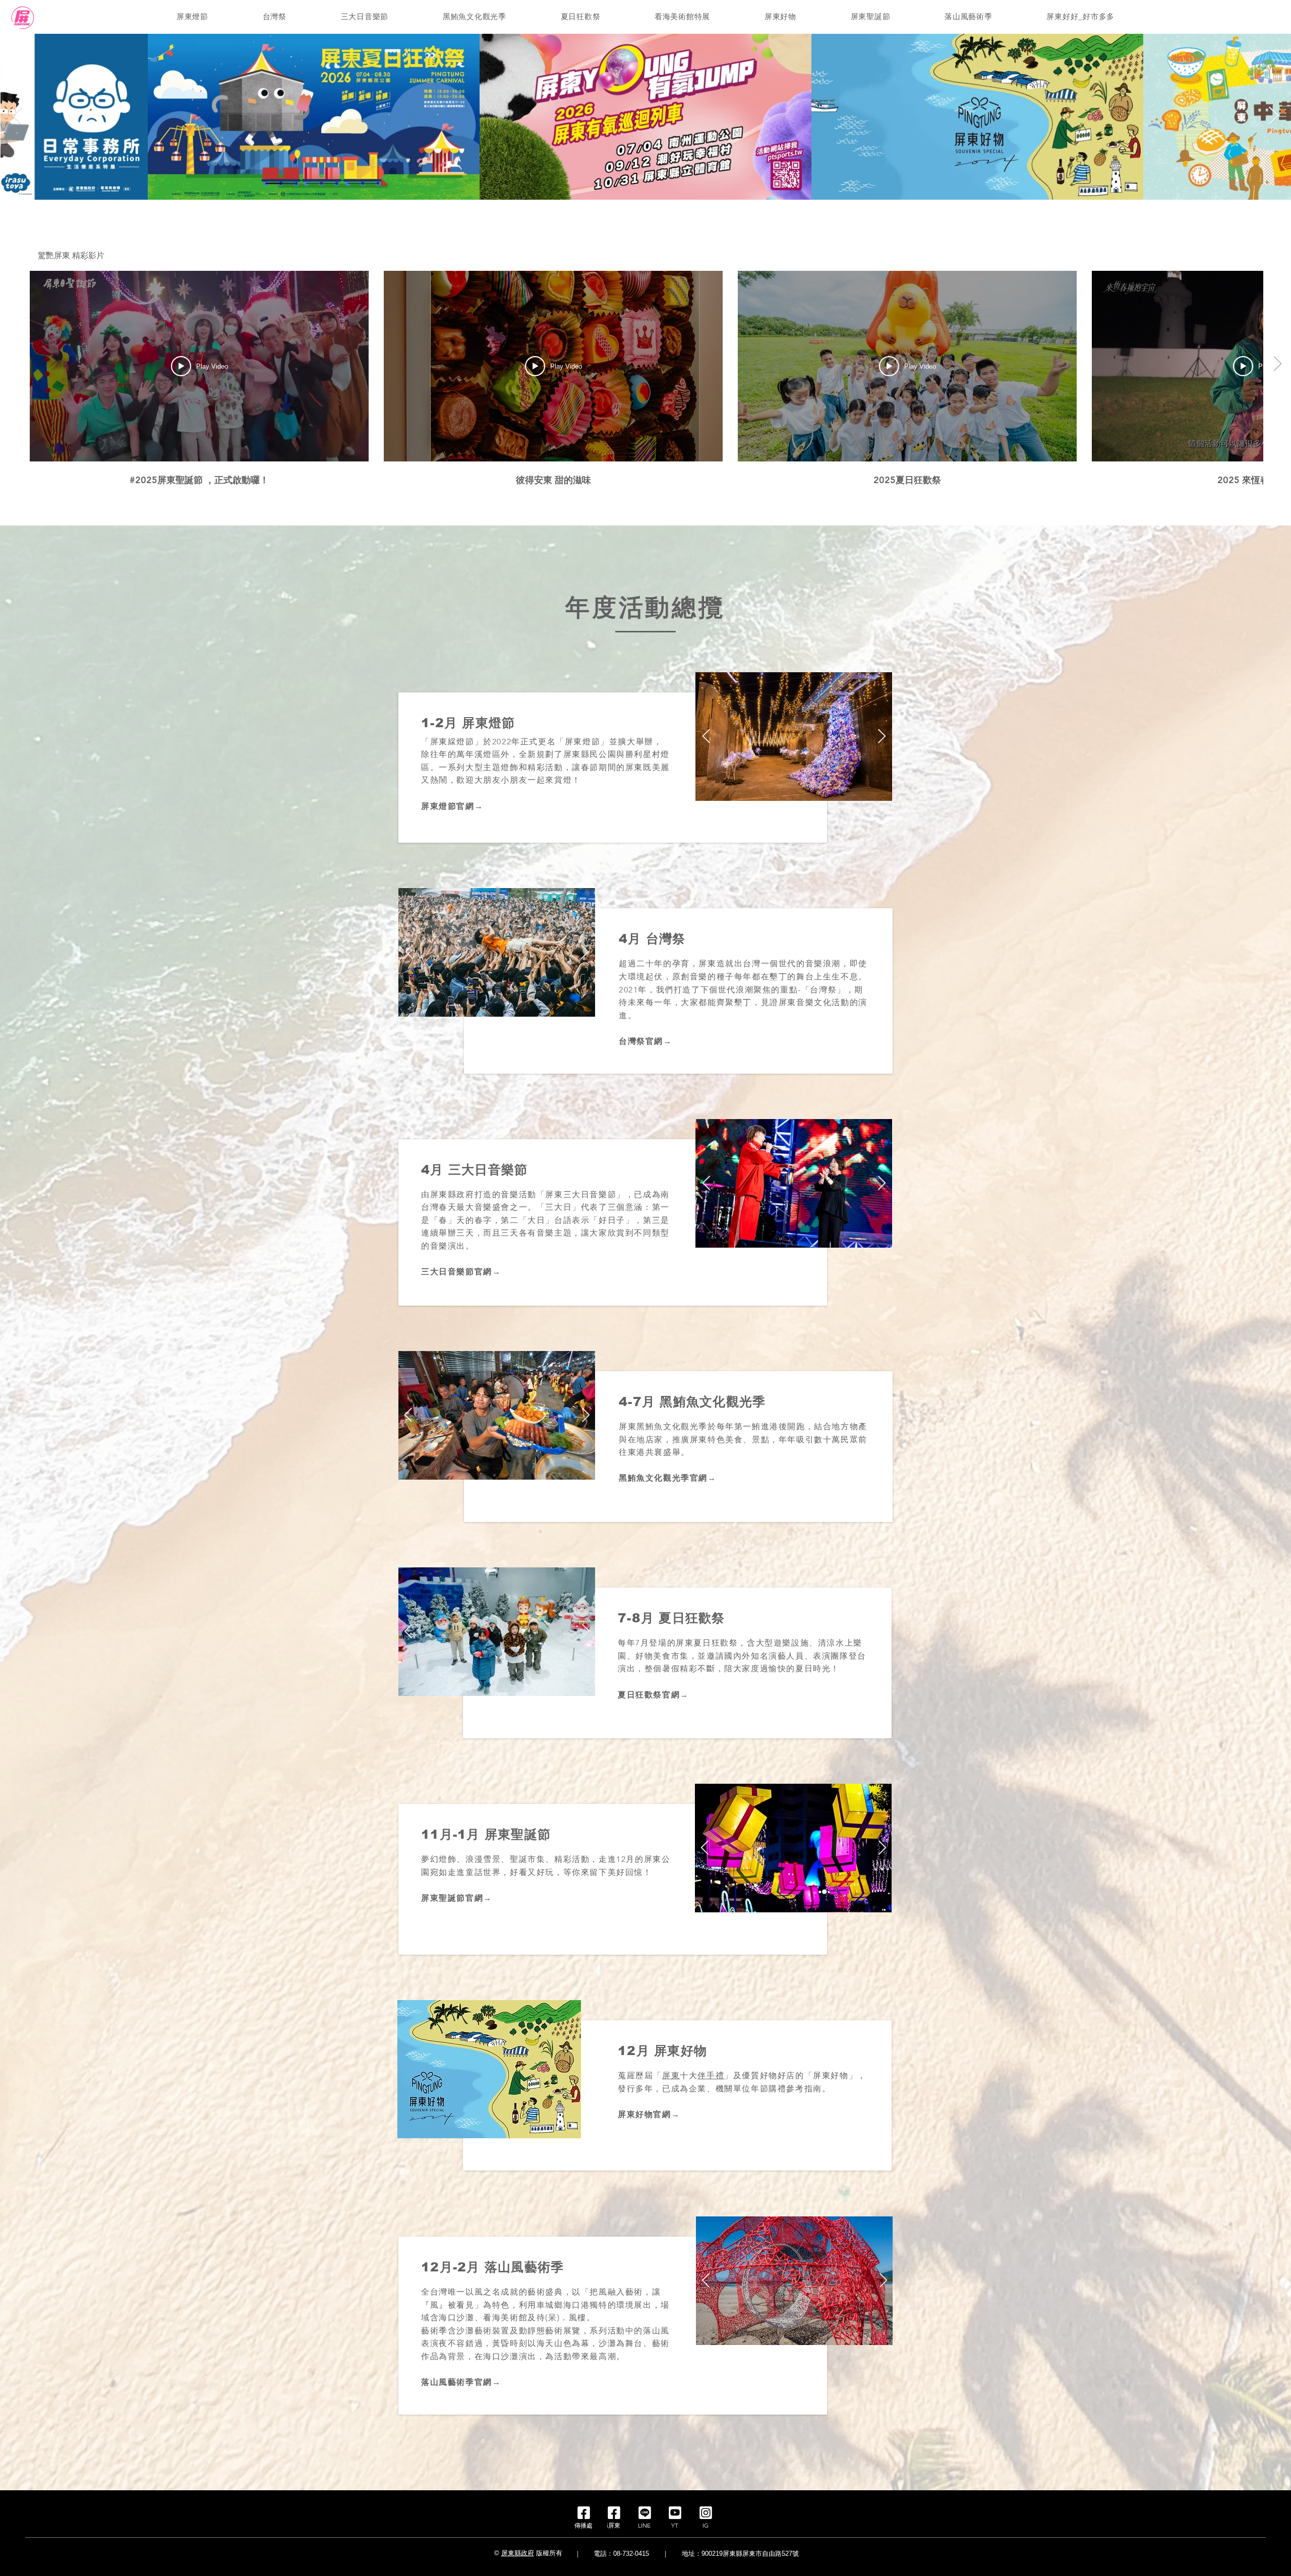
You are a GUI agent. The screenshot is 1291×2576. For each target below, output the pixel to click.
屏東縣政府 (518, 2553)
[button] (192, 17)
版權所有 (549, 2553)
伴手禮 (711, 2075)
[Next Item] (1274, 116)
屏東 (671, 2075)
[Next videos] (1277, 364)
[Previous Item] (17, 116)
